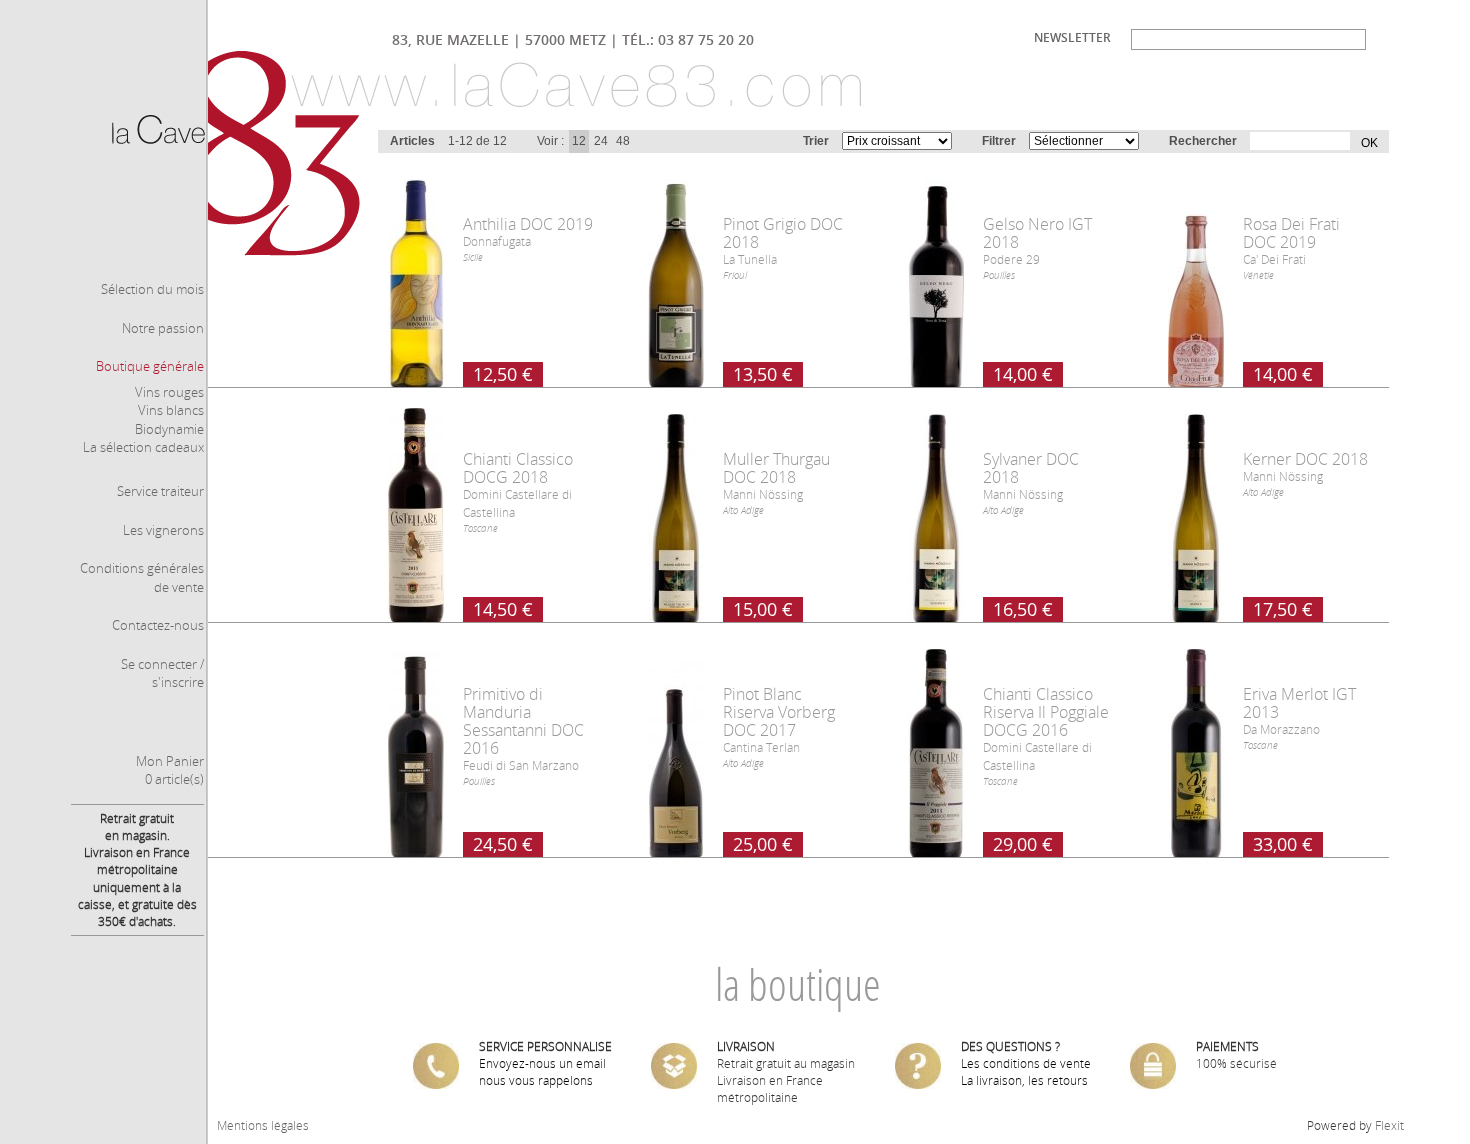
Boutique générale (150, 366)
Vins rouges (169, 392)
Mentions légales (263, 1125)
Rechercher (1203, 141)
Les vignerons (163, 530)
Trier (816, 141)
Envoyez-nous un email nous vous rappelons (542, 1072)
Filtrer (999, 141)
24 (601, 141)
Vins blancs (171, 410)
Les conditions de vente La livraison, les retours (1026, 1072)
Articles (412, 141)
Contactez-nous (158, 625)
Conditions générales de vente (142, 577)
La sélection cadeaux (143, 447)
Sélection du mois (152, 289)
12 (579, 141)
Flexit (1389, 1125)
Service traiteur (160, 491)
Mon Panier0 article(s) (170, 770)
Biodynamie (169, 429)
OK (1364, 142)
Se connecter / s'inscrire (162, 673)
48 (623, 141)
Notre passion (163, 328)
